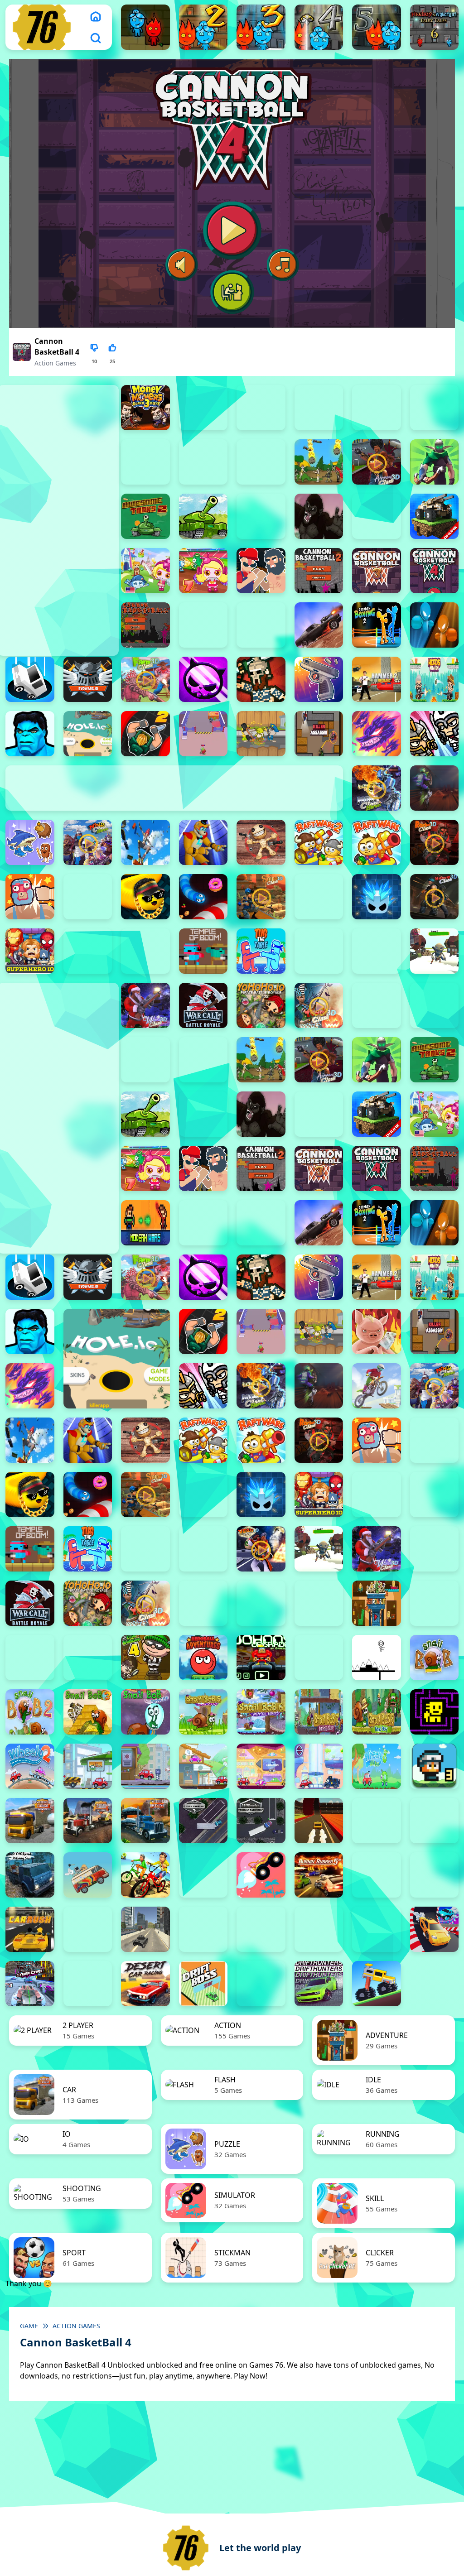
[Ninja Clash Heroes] (88, 842)
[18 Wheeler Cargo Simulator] (88, 1821)
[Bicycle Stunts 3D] (145, 1875)
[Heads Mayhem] (435, 679)
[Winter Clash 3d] (145, 1005)
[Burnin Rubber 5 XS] (319, 1875)
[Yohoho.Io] (261, 1005)
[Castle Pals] (203, 625)
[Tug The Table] (261, 951)
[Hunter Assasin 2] (145, 734)
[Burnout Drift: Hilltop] (377, 1875)
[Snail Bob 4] (145, 1712)
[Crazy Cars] (435, 1929)
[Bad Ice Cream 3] (30, 1658)
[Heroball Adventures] (203, 1658)
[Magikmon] (377, 734)
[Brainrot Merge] (30, 842)
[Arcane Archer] (435, 462)
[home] (96, 16)
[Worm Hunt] (435, 1549)
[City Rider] (377, 1929)
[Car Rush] (30, 1929)
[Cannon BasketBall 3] (377, 571)
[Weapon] (435, 951)
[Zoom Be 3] (435, 408)
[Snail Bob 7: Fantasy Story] (319, 1712)
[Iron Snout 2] (261, 734)
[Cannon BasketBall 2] (319, 571)
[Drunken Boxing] (435, 625)
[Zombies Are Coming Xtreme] (435, 1005)
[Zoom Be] (145, 462)
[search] (96, 38)
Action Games (55, 363)
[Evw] (88, 679)
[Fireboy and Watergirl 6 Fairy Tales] (435, 27)
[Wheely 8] (377, 1766)
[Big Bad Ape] (319, 516)
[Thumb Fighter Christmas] (261, 408)
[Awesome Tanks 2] (145, 516)
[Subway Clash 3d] (435, 897)
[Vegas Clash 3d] (261, 1549)
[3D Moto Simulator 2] (435, 1821)
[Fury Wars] (203, 679)
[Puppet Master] (261, 842)
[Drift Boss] (203, 1984)
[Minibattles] (435, 734)
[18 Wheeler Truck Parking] (261, 1821)
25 (112, 361)
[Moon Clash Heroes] (377, 788)
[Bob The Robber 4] (145, 1658)
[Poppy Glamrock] (203, 842)
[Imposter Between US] (203, 734)
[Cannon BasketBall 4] (435, 571)
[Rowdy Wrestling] (88, 897)
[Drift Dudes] (261, 1984)
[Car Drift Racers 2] (435, 1875)
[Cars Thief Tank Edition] (145, 1929)
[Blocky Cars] (435, 516)
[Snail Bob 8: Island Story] (377, 1712)
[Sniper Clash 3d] (261, 897)
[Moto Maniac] (377, 1386)
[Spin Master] (377, 897)
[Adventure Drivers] (88, 1875)
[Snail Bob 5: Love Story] (203, 1712)
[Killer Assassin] (319, 734)
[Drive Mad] (377, 1984)
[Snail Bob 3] (88, 1712)
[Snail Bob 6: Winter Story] (261, 1712)
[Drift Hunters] (319, 1984)
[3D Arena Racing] (319, 1821)
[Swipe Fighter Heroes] (88, 951)
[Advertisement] (164, 1217)
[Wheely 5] (203, 1766)
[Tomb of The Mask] (435, 1712)
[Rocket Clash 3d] (435, 842)
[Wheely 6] (261, 1766)
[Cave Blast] (261, 625)
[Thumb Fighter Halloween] (319, 408)
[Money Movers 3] (145, 408)
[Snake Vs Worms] (203, 897)
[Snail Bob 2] (30, 1712)
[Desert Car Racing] (145, 1984)
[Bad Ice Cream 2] (435, 1603)
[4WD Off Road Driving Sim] (30, 1875)
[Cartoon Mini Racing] (261, 1929)
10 (94, 361)
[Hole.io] (88, 734)
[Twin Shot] (319, 951)
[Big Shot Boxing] (377, 516)
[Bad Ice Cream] (88, 1658)
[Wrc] (203, 1005)
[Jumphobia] (319, 1658)
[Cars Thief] (203, 1929)
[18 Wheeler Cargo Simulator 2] (30, 1821)
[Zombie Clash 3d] (319, 1005)
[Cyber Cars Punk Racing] (30, 1984)
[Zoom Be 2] (377, 408)
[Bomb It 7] (203, 571)
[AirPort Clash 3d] (377, 462)
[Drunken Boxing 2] (377, 625)
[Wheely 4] (145, 1766)
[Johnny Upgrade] (261, 1658)
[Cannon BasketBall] (145, 625)
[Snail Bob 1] (435, 1658)
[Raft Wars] (377, 842)
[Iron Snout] (377, 1331)
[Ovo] (377, 1658)
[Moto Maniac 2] (435, 788)
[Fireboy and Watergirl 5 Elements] (377, 27)
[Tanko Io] (145, 951)
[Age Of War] (319, 462)
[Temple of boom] (203, 951)
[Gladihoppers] (261, 679)
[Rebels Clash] (145, 1060)
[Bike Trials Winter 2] (203, 1875)
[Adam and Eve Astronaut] (377, 1603)
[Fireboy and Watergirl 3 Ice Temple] (261, 27)
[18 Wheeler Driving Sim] (145, 1821)
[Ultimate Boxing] (377, 951)
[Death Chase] (319, 625)
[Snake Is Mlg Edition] (145, 897)
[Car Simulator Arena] (88, 1929)
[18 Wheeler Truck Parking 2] (203, 1821)
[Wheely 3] (88, 1766)
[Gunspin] (319, 679)
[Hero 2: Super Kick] (30, 734)
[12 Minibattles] (261, 462)
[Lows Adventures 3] (435, 1766)
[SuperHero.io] (30, 951)
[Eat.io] (30, 679)
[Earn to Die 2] (377, 1005)
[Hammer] (377, 679)
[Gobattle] (203, 462)
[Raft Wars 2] (319, 842)
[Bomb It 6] (145, 571)
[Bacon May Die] (261, 516)
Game (29, 2326)
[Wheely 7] (319, 1766)
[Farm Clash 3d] (145, 679)
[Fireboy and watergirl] (145, 27)
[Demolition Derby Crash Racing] (88, 1984)
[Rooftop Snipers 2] (203, 408)
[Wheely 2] (30, 1766)
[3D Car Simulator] (377, 1821)
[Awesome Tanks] (203, 516)
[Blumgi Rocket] (261, 1875)
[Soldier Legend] (319, 897)
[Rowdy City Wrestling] (30, 897)
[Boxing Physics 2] (261, 571)
